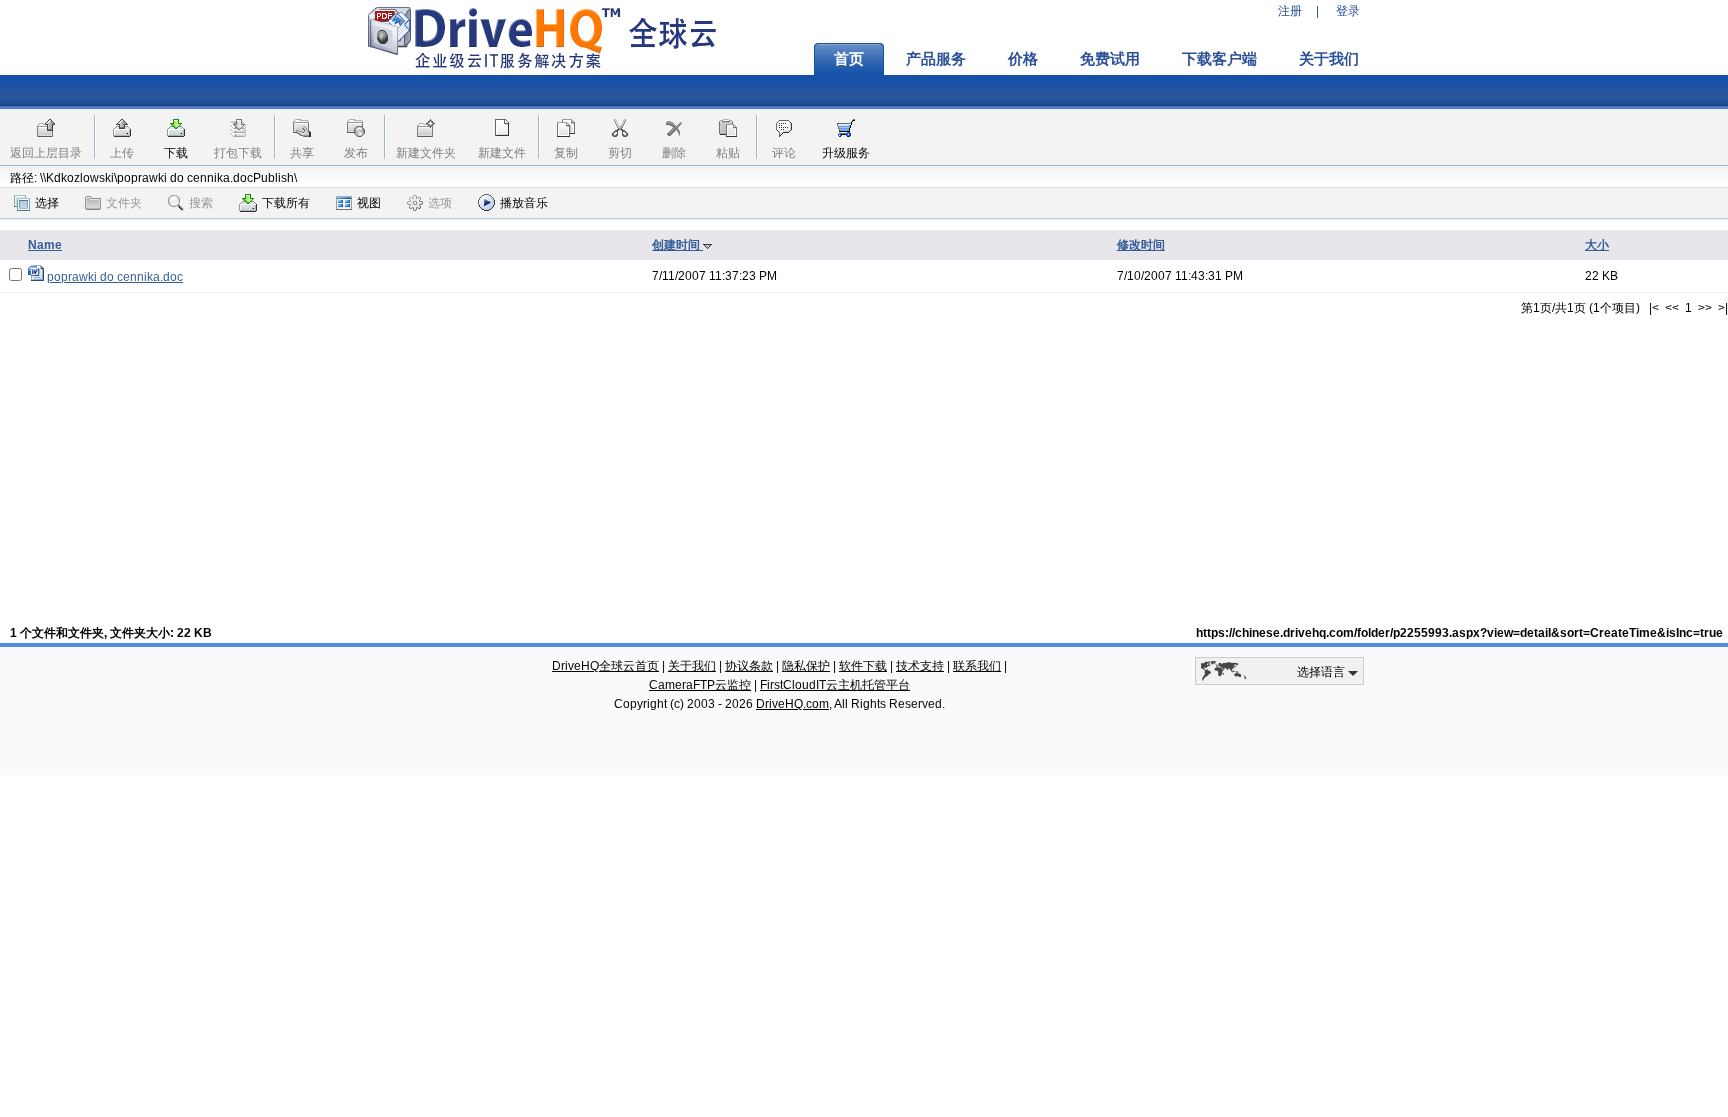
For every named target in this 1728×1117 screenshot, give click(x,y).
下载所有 (286, 203)
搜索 (201, 203)
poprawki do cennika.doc (115, 277)
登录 (1348, 11)
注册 (1290, 11)
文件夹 (124, 203)
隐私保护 (806, 666)
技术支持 (920, 666)
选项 (440, 203)
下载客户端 (1219, 59)
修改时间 (1141, 245)
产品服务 (936, 59)
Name (45, 245)
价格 (1023, 59)
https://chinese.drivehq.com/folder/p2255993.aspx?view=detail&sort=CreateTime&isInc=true (1459, 633)
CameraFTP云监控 (700, 685)
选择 (47, 203)
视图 (369, 203)
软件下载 (863, 666)
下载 (176, 153)
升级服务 (846, 153)
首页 (849, 59)
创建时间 (677, 245)
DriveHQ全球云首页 (605, 666)
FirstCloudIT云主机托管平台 (835, 685)
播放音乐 (524, 203)
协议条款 (749, 666)
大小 (1597, 245)
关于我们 (1329, 59)
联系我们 (977, 666)
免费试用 (1110, 59)
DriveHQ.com (792, 704)
